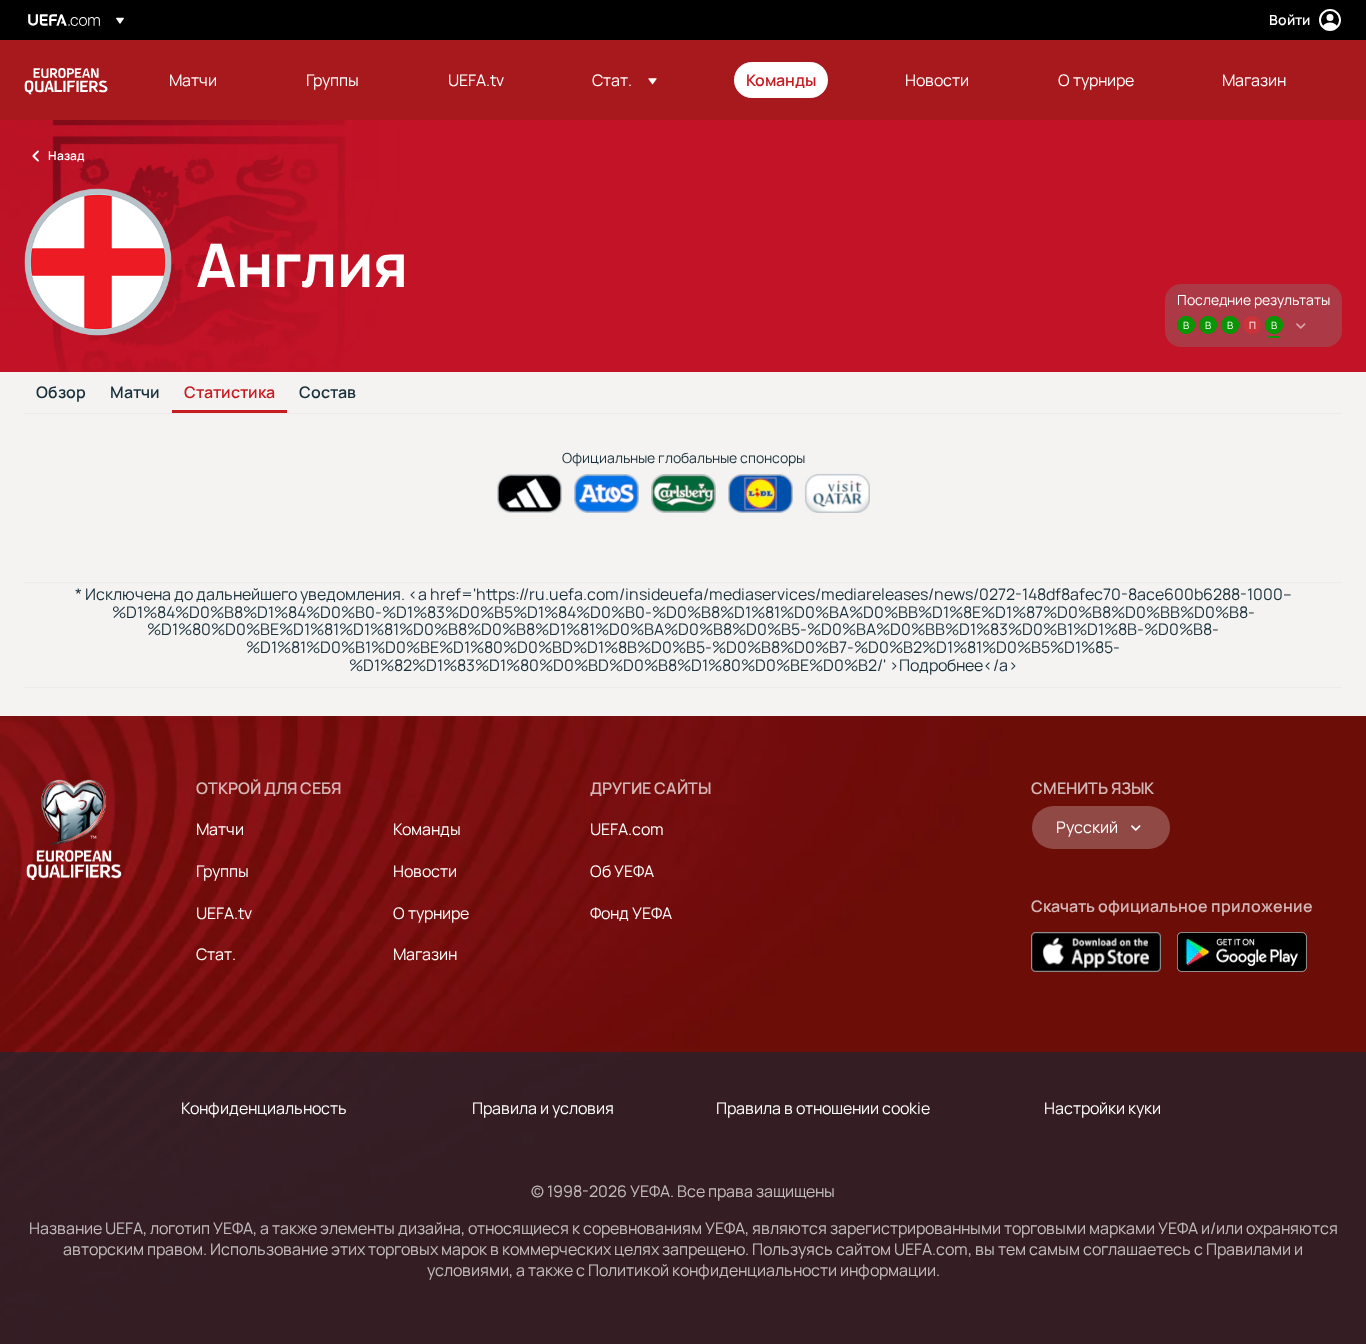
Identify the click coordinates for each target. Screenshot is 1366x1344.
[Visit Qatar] (837, 493)
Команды (427, 829)
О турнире (431, 913)
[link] (193, 80)
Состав (327, 393)
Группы (222, 871)
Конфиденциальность (264, 1108)
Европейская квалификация (66, 80)
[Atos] (606, 493)
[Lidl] (760, 493)
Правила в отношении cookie (823, 1108)
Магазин (425, 954)
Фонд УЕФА (631, 913)
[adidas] (529, 493)
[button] (624, 80)
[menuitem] (212, 80)
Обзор (61, 393)
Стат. (216, 954)
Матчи (135, 393)
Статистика (229, 393)
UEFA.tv (224, 913)
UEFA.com (627, 829)
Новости (425, 871)
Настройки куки (1102, 1108)
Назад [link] (66, 155)
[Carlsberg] (683, 493)
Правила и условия (543, 1108)
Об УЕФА (622, 871)
